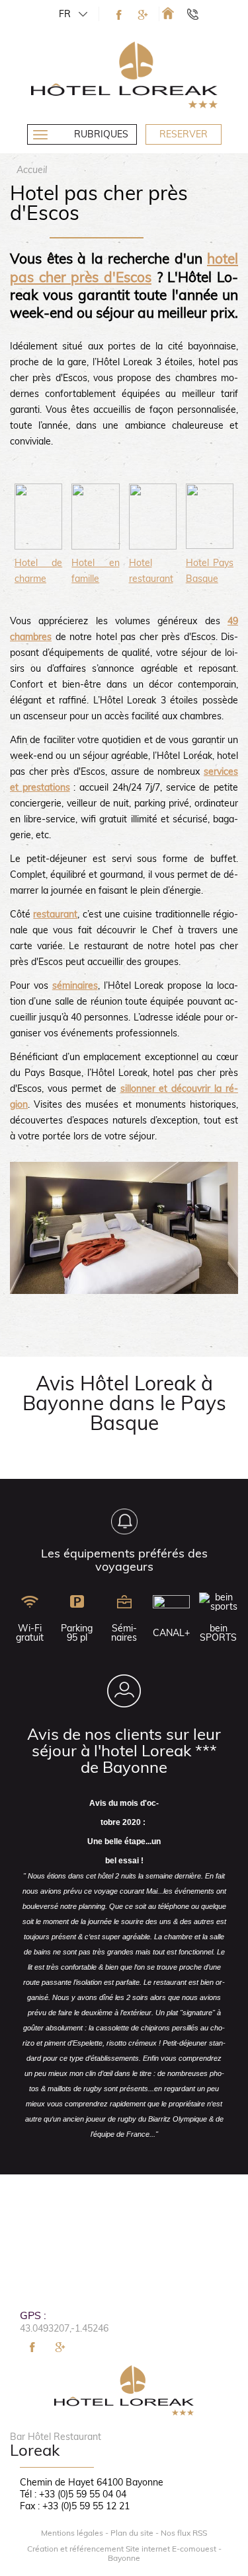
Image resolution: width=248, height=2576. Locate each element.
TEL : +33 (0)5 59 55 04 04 (199, 14)
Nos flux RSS (184, 2533)
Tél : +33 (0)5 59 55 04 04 (73, 2494)
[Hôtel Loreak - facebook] (119, 15)
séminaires (75, 985)
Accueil (32, 170)
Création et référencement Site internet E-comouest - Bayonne (124, 2554)
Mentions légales (72, 2533)
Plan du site (132, 2533)
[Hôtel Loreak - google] (143, 15)
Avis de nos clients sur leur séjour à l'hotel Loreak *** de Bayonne (124, 1750)
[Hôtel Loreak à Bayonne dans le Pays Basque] (168, 13)
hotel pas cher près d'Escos (124, 267)
